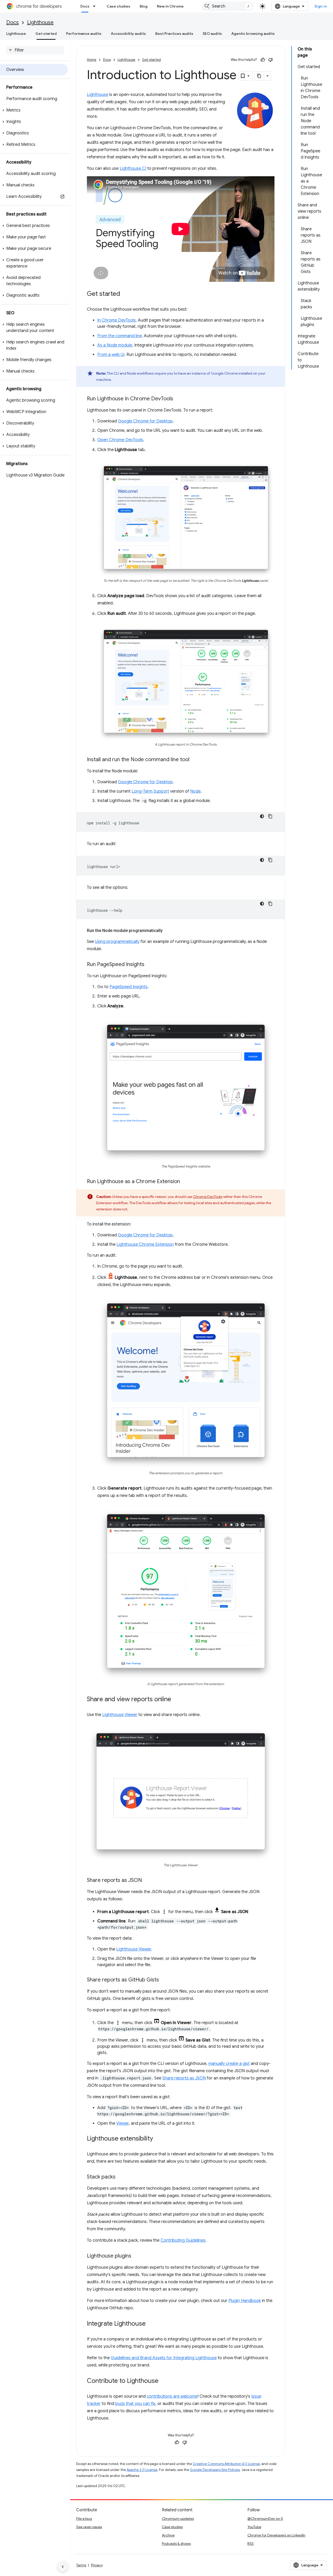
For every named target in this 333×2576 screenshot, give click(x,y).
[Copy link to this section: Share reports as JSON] (147, 1881)
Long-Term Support (150, 791)
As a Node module (115, 345)
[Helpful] (263, 60)
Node (195, 791)
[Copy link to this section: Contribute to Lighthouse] (164, 2381)
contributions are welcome (172, 2396)
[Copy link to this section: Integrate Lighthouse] (151, 2324)
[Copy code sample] (270, 816)
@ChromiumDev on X (265, 2519)
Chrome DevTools (207, 1197)
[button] (34, 110)
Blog (144, 6)
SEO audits (212, 34)
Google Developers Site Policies (215, 2470)
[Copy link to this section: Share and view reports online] (176, 1700)
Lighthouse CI (133, 168)
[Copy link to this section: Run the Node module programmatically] (168, 931)
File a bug (84, 2519)
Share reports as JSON (184, 2078)
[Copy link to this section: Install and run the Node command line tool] (195, 760)
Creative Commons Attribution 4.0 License (226, 2464)
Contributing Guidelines (183, 2240)
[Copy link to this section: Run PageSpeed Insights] (150, 965)
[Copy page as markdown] (259, 76)
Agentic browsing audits (253, 34)
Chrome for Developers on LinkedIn (276, 2535)
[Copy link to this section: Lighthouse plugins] (137, 2256)
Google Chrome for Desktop (145, 421)
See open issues (89, 2527)
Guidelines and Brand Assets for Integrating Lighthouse (164, 2358)
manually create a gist (229, 2064)
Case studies (119, 6)
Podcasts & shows (176, 2544)
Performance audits (84, 34)
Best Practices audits (174, 34)
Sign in (321, 6)
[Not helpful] (271, 60)
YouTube (254, 2527)
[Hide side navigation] (63, 2567)
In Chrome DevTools (117, 320)
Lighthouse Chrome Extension (145, 1244)
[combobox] (228, 6)
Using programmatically (117, 942)
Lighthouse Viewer (120, 1715)
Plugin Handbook (245, 2301)
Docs (85, 6)
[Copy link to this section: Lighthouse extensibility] (158, 2139)
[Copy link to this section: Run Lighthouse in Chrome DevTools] (178, 399)
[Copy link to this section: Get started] (125, 294)
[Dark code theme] (262, 816)
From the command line (120, 336)
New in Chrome (170, 6)
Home (92, 60)
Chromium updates (178, 2519)
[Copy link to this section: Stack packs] (121, 2177)
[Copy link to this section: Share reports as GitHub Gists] (164, 1980)
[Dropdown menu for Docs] (96, 6)
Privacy (97, 2565)
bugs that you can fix (135, 2404)
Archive (168, 2535)
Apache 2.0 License (142, 2470)
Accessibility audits (128, 34)
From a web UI (111, 355)
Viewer (123, 2123)
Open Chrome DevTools (120, 440)
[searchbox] (35, 50)
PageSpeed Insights (129, 987)
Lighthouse (40, 22)
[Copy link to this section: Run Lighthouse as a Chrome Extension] (185, 1182)
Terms (81, 2565)
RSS (251, 2544)
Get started (46, 34)
